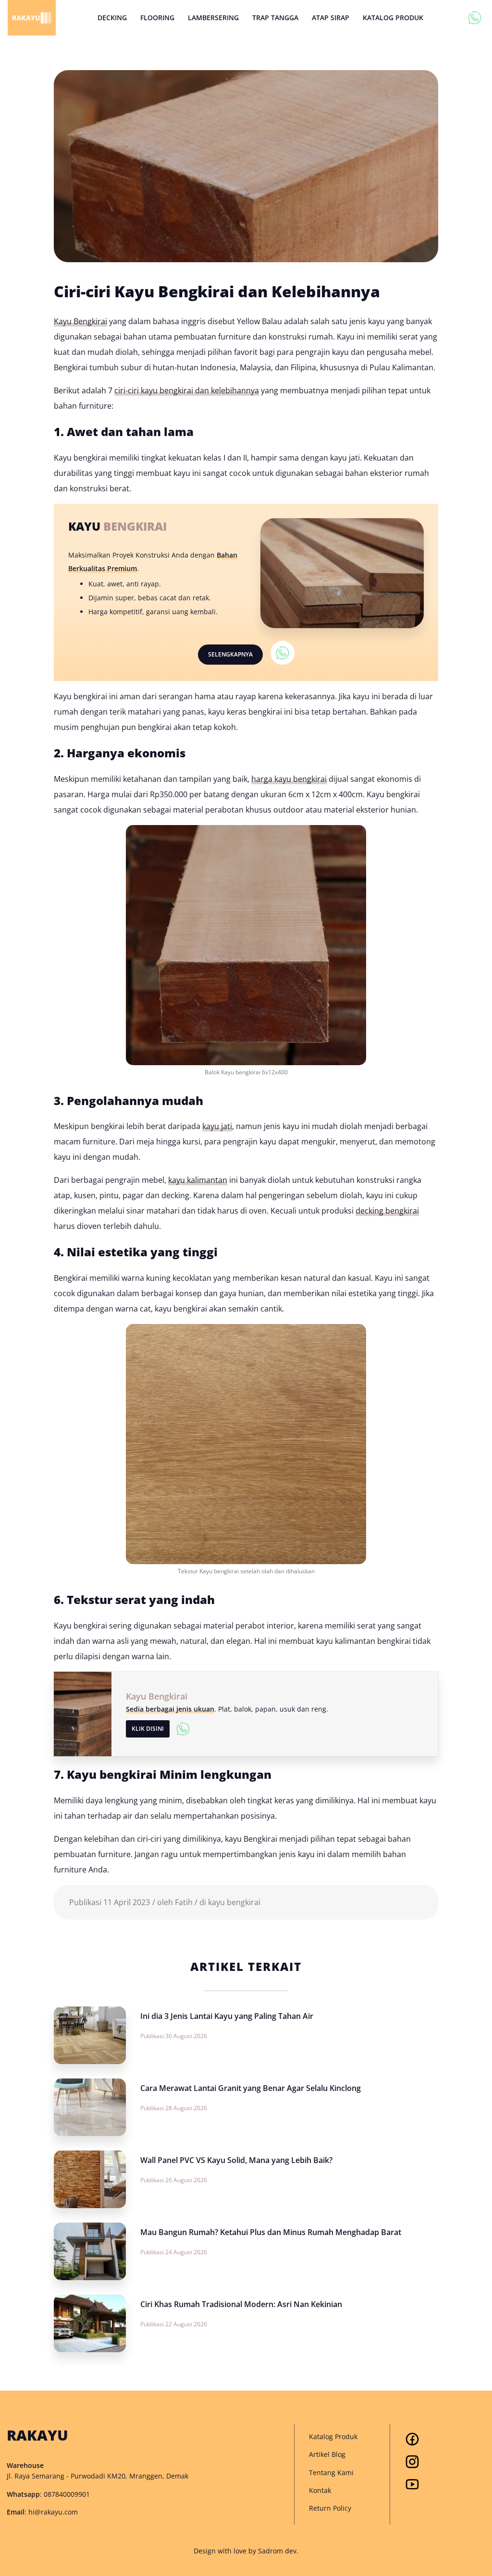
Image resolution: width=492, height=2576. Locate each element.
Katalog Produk (393, 18)
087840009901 (67, 2494)
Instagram (412, 2462)
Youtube (412, 2484)
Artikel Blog (327, 2454)
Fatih (184, 1902)
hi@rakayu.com (53, 2512)
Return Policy (330, 2508)
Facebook (412, 2439)
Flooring (157, 18)
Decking (112, 18)
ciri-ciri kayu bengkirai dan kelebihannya (187, 390)
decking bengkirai (387, 1211)
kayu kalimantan (198, 1180)
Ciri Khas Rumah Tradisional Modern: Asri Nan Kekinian (241, 2304)
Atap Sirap (331, 18)
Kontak (320, 2490)
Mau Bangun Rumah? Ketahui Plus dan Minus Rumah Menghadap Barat (271, 2232)
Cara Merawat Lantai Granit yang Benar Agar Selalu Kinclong (251, 2088)
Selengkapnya (230, 654)
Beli (283, 654)
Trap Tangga (275, 18)
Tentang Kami (331, 2473)
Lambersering (213, 18)
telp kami (475, 18)
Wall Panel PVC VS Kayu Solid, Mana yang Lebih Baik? (236, 2160)
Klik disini (148, 1729)
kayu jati (217, 1126)
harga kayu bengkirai (289, 779)
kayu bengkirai (234, 1902)
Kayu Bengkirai (80, 321)
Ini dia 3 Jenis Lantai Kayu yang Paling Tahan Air (227, 2016)
